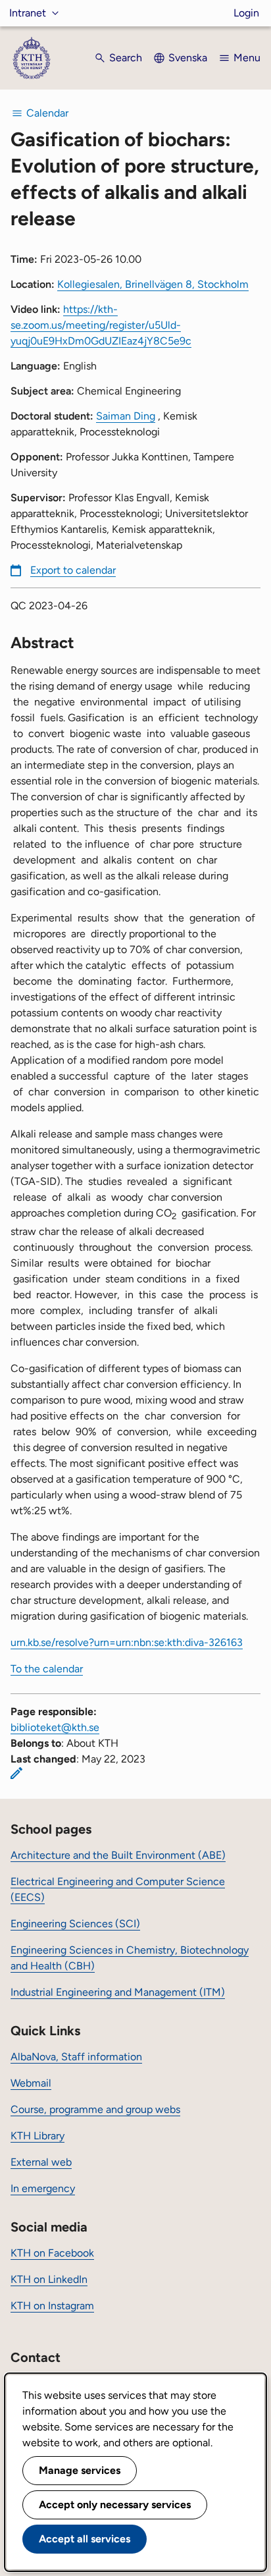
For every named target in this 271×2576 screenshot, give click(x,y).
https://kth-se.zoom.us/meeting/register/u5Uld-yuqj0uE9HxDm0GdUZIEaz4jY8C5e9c (101, 325)
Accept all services (85, 2539)
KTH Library (37, 2136)
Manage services (80, 2470)
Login (246, 13)
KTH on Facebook (52, 2253)
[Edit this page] (16, 1773)
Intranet (28, 13)
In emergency (43, 2188)
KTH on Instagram (52, 2306)
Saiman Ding (126, 416)
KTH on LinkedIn (49, 2279)
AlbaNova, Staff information (76, 2057)
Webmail (31, 2083)
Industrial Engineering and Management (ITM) (118, 1992)
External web (41, 2162)
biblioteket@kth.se (55, 1727)
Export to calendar (73, 570)
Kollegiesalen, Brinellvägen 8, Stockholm (153, 284)
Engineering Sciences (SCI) (75, 1924)
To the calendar (47, 1669)
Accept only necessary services (115, 2505)
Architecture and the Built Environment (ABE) (118, 1855)
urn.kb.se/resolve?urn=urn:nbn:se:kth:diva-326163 (127, 1642)
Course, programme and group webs (95, 2109)
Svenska (188, 58)
